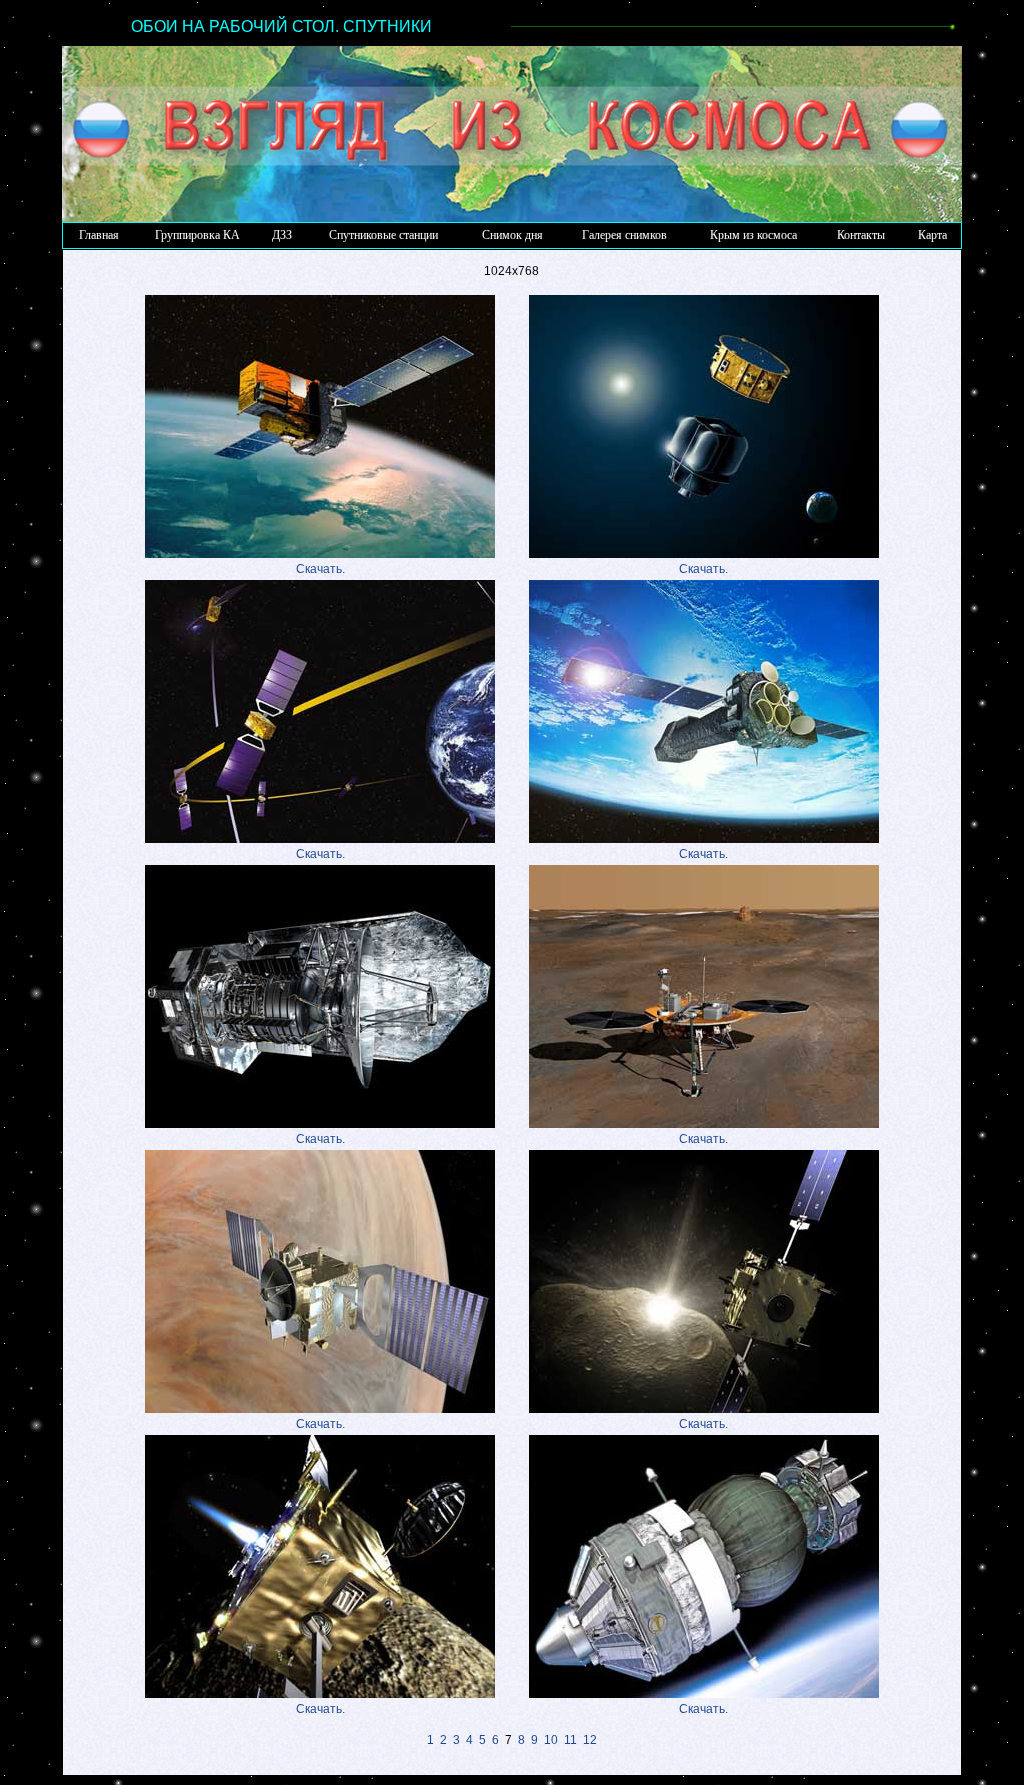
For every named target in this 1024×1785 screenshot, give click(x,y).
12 (590, 1740)
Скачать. (320, 569)
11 (570, 1740)
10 (551, 1740)
